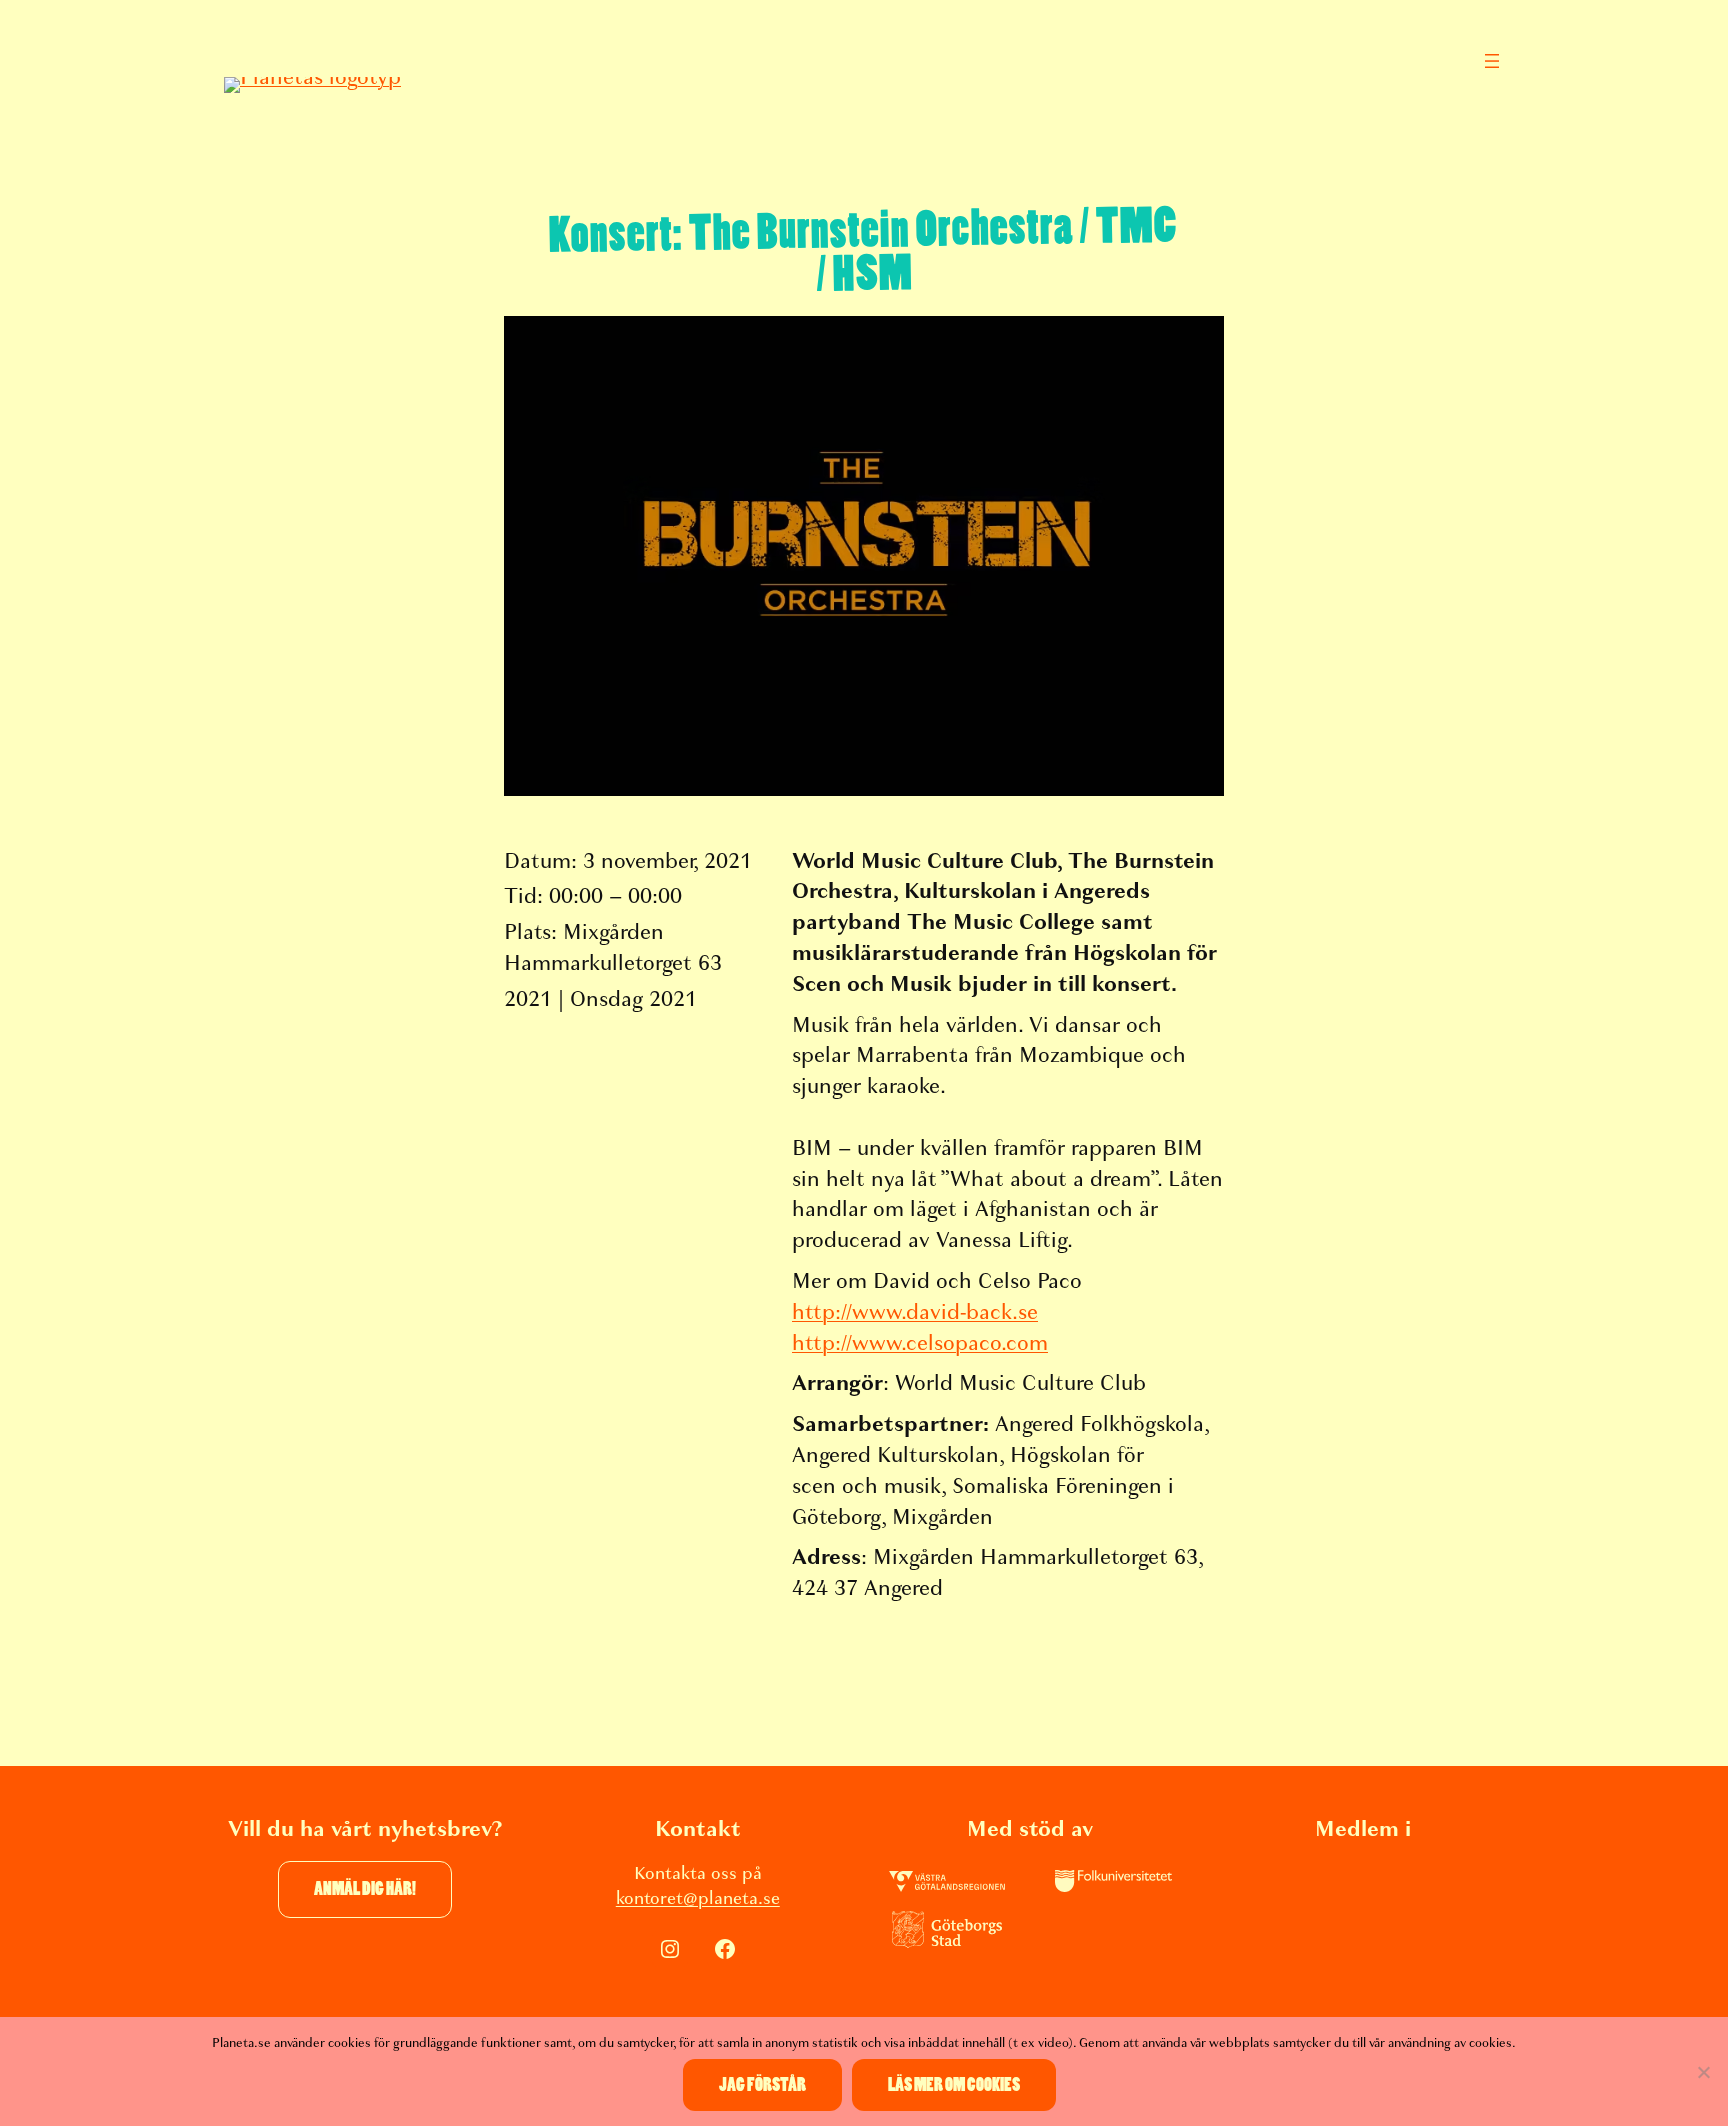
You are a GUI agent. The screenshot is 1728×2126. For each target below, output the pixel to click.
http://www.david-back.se (915, 1312)
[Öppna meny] (1492, 61)
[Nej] (1703, 2072)
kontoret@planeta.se (698, 1898)
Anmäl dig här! (365, 1889)
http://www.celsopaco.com (920, 1343)
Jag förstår (762, 2085)
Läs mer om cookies (954, 2085)
